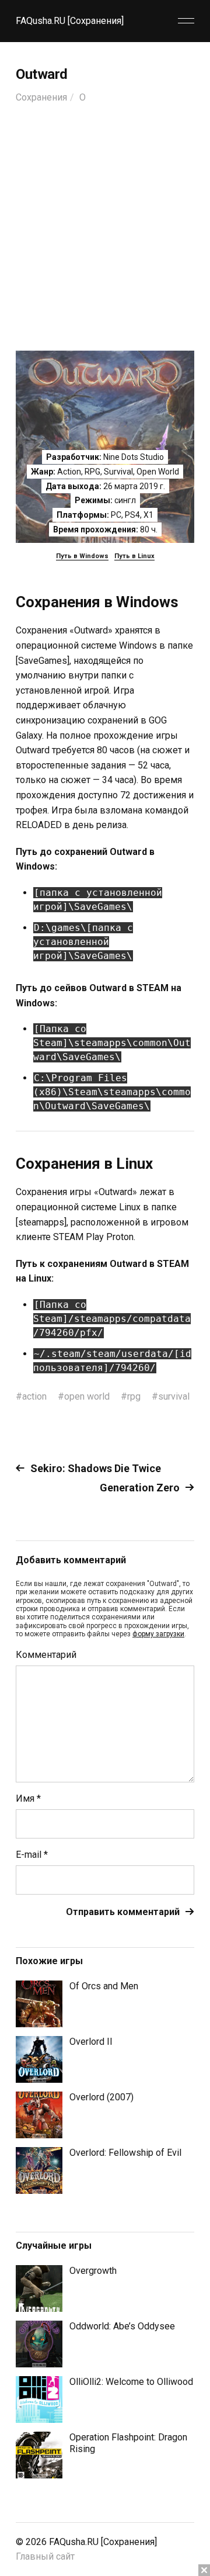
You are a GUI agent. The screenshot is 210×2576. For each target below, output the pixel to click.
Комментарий (46, 1655)
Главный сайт (45, 2556)
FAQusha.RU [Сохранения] (70, 21)
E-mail (32, 1855)
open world (87, 1396)
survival (174, 1396)
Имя (28, 1799)
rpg (134, 1396)
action (34, 1396)
